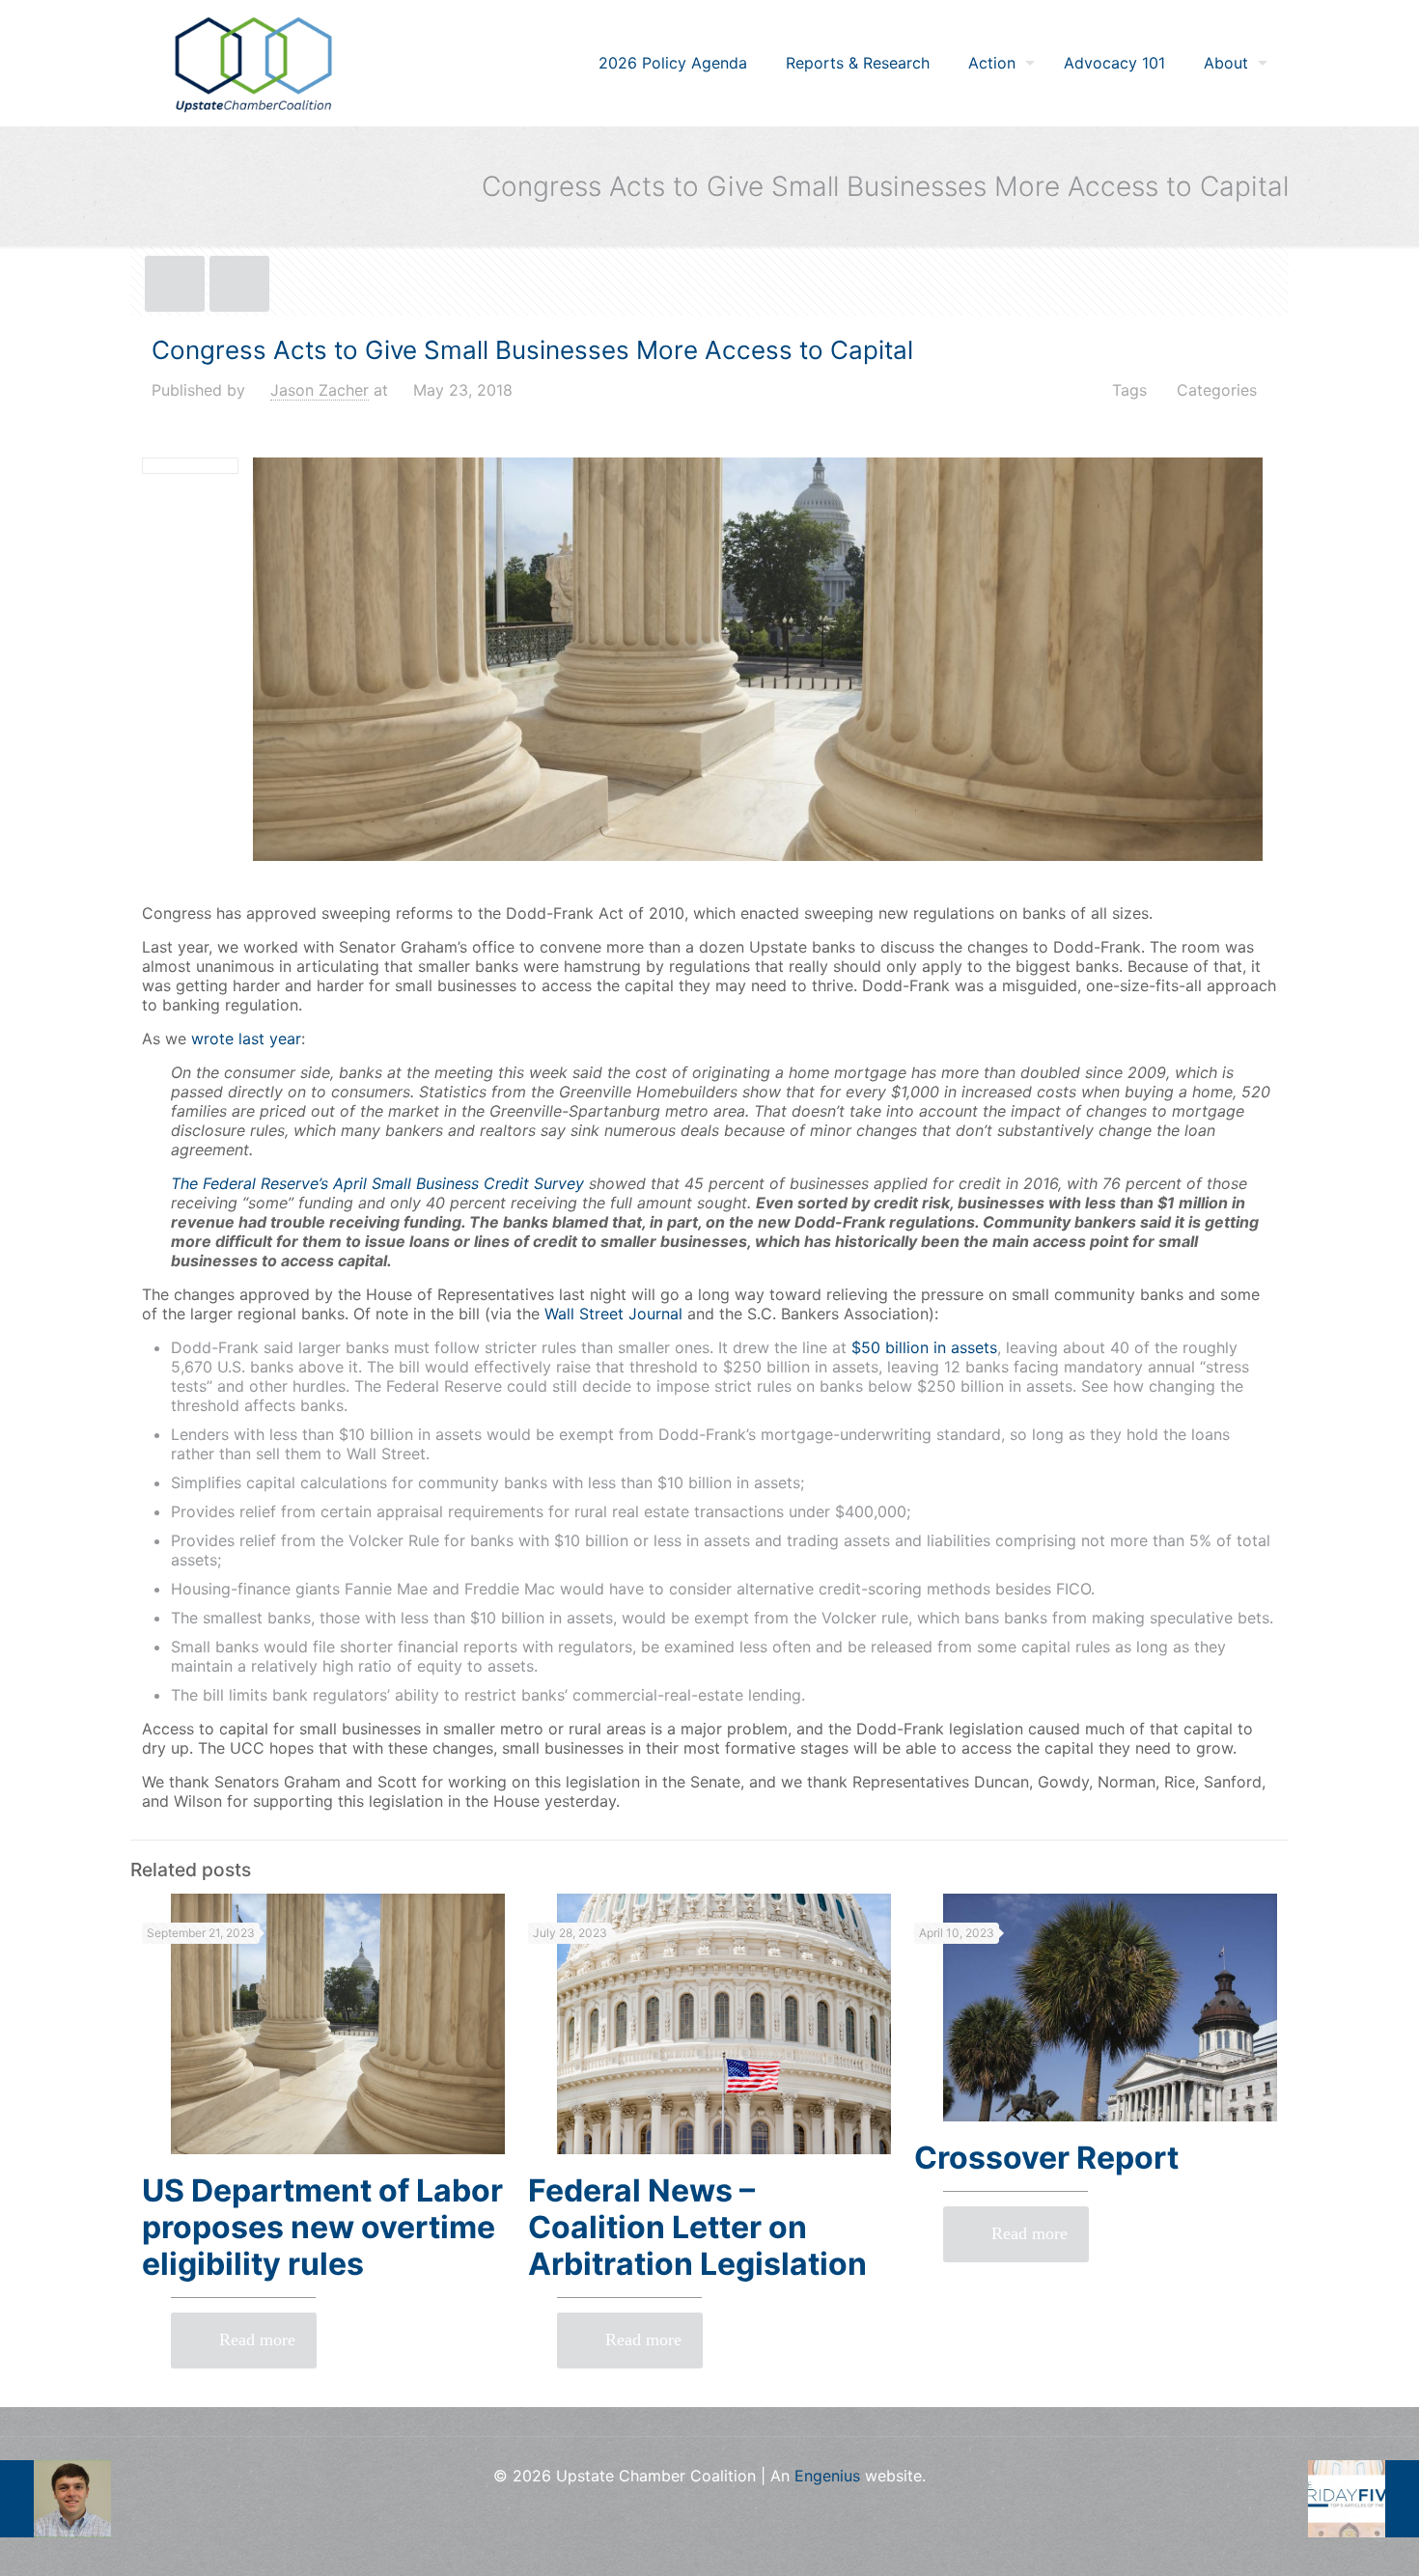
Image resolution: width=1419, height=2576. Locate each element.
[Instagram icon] (709, 2509)
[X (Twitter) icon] (681, 2509)
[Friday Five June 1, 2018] (1363, 2499)
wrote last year (246, 1039)
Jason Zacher (320, 390)
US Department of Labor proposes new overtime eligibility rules (322, 2227)
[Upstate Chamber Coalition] (253, 63)
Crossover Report (1046, 2158)
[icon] (738, 2509)
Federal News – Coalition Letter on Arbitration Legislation (697, 2227)
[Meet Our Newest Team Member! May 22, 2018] (56, 2499)
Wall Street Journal (613, 1314)
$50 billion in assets (924, 1347)
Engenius (827, 2476)
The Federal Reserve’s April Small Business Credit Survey (377, 1183)
